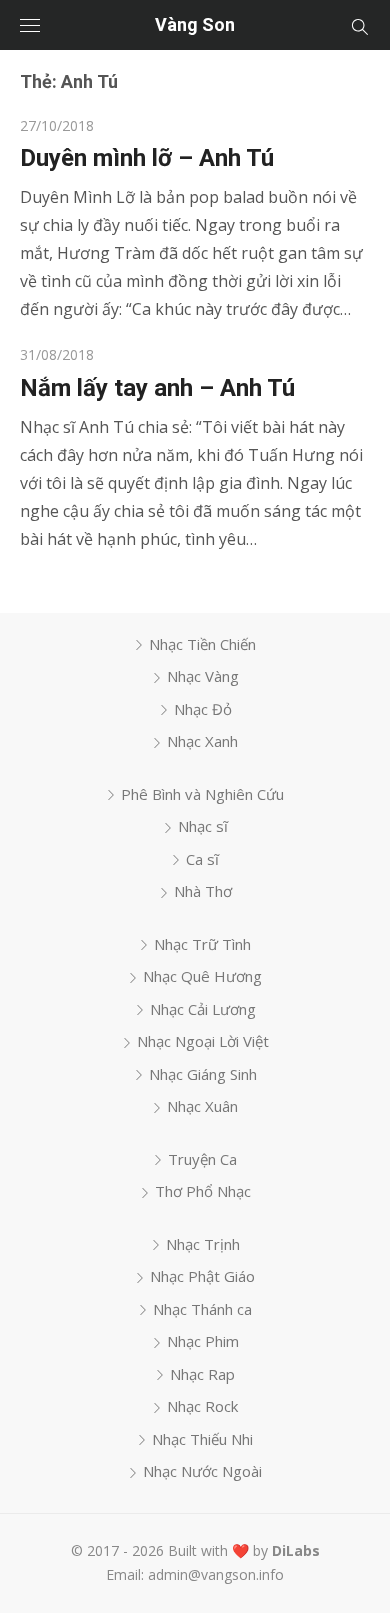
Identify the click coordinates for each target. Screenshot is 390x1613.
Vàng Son (195, 24)
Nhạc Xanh (202, 741)
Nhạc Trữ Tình (202, 944)
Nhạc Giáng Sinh (203, 1074)
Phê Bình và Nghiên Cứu (202, 794)
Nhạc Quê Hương (202, 976)
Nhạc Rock (202, 1406)
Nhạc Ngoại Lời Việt (203, 1041)
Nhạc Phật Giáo (202, 1276)
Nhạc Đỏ (203, 709)
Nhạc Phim (203, 1341)
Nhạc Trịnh (203, 1244)
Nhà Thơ (203, 891)
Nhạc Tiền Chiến (202, 644)
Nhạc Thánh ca (202, 1309)
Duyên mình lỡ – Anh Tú (147, 158)
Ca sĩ (202, 859)
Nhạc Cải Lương (203, 1009)
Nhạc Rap (202, 1374)
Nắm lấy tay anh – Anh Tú (157, 388)
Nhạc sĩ (203, 826)
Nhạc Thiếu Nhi (202, 1439)
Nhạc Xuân (202, 1106)
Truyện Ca (202, 1159)
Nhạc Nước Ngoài (202, 1471)
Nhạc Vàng (203, 676)
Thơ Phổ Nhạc (203, 1191)
